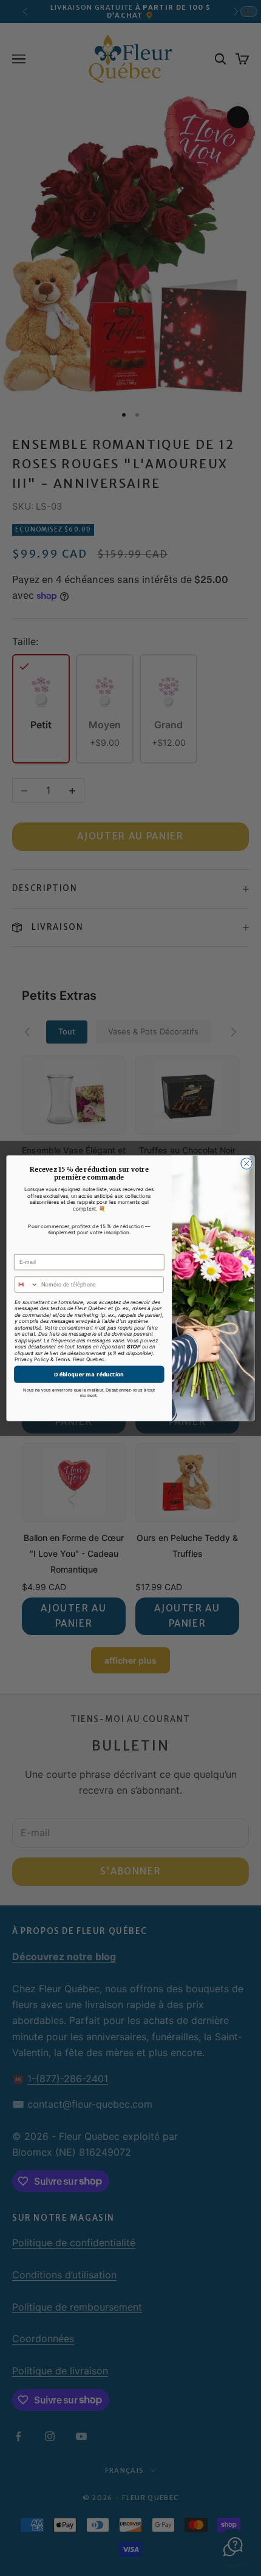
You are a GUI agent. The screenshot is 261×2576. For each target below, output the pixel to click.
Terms (63, 1359)
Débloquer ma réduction (89, 1374)
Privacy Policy (32, 1359)
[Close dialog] (246, 1163)
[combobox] (27, 1284)
